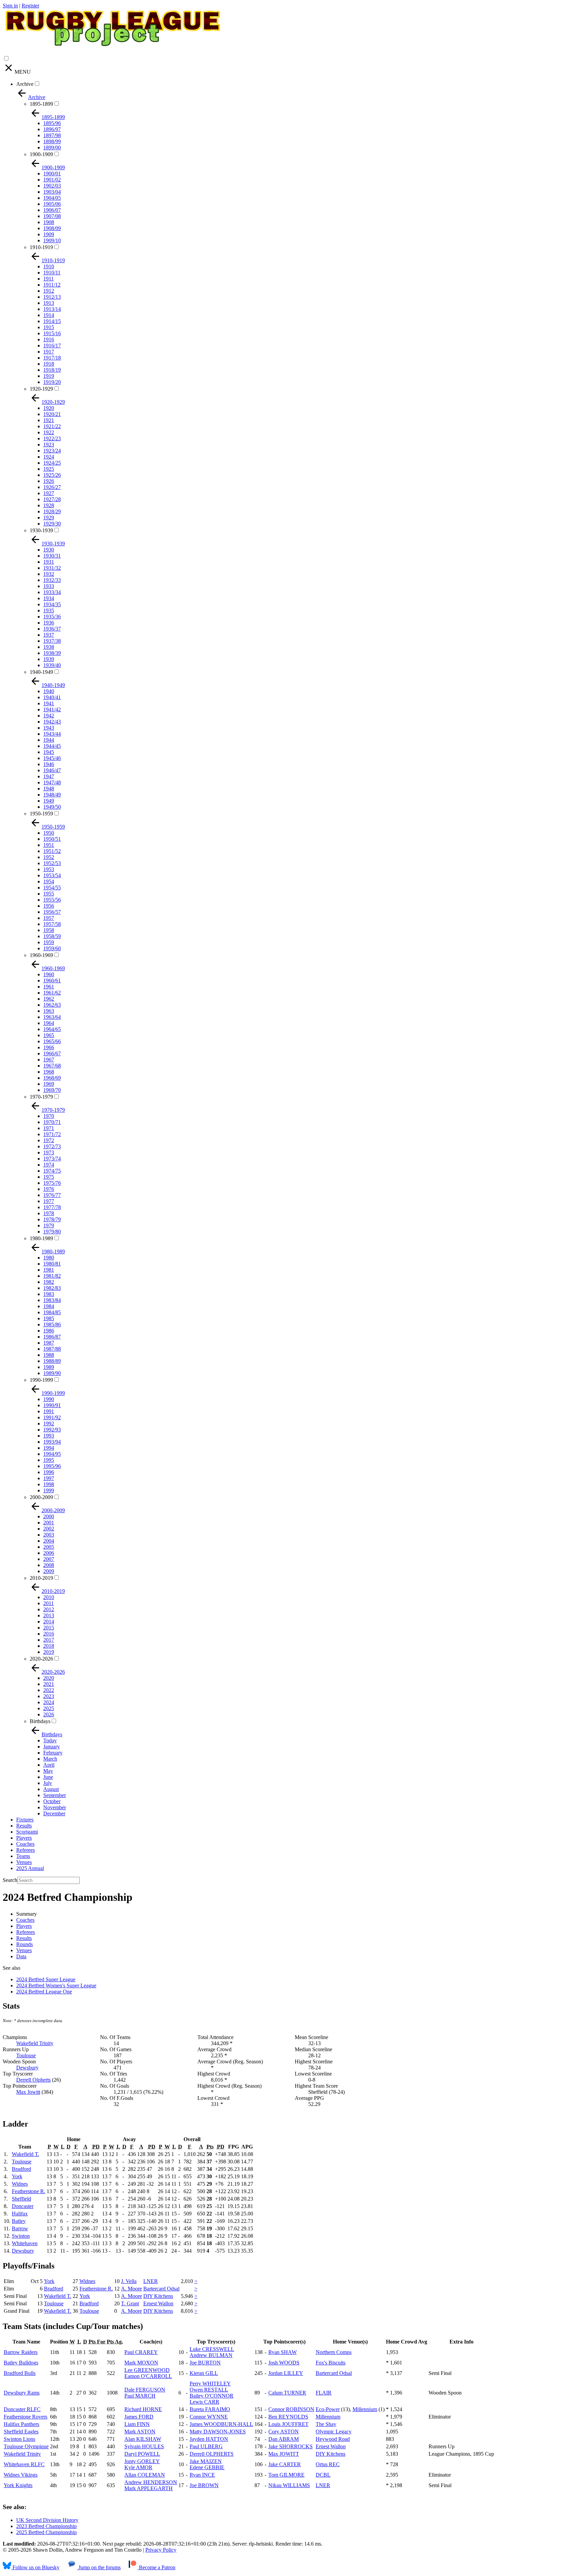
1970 (49, 1116)
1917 (49, 352)
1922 (49, 432)
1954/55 (52, 888)
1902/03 (52, 186)
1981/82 (52, 1276)
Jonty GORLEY (142, 2461)
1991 (49, 1411)
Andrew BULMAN (211, 2355)
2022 (49, 1690)
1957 (49, 918)
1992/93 (52, 1430)
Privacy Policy (161, 2550)
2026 (49, 1714)
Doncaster (23, 2206)
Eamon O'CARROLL (148, 2376)
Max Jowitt (28, 2092)
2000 (49, 1516)
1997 (49, 1478)
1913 (49, 303)
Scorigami (27, 1832)
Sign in (10, 6)
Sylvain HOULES (144, 2446)
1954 (49, 881)
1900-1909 (41, 154)
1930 (49, 550)
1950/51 (52, 839)
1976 (49, 1189)
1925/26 (52, 475)
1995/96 (52, 1466)
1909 (49, 234)
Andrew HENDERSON (151, 2482)
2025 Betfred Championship (46, 2532)
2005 (49, 1547)
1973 (49, 1152)
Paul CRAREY (141, 2352)
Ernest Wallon (158, 2303)
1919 (49, 376)
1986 (49, 1331)
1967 (49, 1060)
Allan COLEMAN (145, 2475)
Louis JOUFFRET (288, 2424)
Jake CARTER (285, 2464)
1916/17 (52, 346)
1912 (49, 291)
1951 (49, 845)
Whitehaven (25, 2243)
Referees (26, 1850)
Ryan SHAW (283, 2352)
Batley (19, 2221)
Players (24, 1838)
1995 (49, 1460)
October (52, 1801)
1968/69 (52, 1078)
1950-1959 (41, 814)
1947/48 (52, 782)
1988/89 (52, 1361)
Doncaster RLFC (22, 2409)
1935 (49, 610)
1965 (49, 1035)
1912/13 (52, 297)
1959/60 (52, 948)
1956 (49, 906)
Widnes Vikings (21, 2475)
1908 (49, 222)
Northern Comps (334, 2352)
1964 (49, 1023)
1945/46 (52, 758)
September (55, 1795)
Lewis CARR (204, 2402)
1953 (49, 869)
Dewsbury (27, 2068)
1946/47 (52, 770)
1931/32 (52, 568)
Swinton (21, 2236)
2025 (49, 1708)
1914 (49, 315)
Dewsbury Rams (22, 2393)
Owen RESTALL (209, 2390)
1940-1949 (41, 672)
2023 (49, 1696)
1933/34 (52, 592)
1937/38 (52, 641)
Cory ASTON (284, 2432)
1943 (49, 728)
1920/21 (52, 414)
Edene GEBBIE (207, 2467)
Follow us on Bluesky (35, 2567)
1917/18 (52, 358)
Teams (23, 1856)
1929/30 (52, 524)
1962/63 (52, 1005)
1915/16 (52, 333)
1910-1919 (41, 247)
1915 (49, 327)
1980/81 (52, 1264)
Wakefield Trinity (35, 2043)
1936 (49, 623)
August (51, 1789)
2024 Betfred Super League (46, 1979)
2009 (49, 1571)
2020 (49, 1678)
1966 (49, 1047)
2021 (49, 1684)
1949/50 (52, 807)
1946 (49, 764)
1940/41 (52, 697)
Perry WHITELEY (210, 2384)
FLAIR (324, 2393)
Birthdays (40, 1721)
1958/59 (52, 936)
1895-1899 (41, 104)
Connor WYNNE (209, 2417)
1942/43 (52, 722)
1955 (49, 894)
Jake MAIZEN (206, 2461)
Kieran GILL (204, 2373)
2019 (49, 1652)
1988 (49, 1355)
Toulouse (26, 2055)
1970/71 (52, 1122)
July (48, 1783)
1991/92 (52, 1417)
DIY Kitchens (158, 2296)
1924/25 (52, 463)
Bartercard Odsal (161, 2289)
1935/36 (52, 617)
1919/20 (52, 382)
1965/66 (52, 1041)
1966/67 (52, 1053)
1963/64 (52, 1017)
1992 (49, 1424)
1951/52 (52, 851)
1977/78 (52, 1207)
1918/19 (52, 370)
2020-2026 (41, 1659)
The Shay (326, 2424)
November (55, 1807)
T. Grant (130, 2303)
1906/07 (52, 210)
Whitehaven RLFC (24, 2464)
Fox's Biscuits (331, 2363)
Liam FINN (137, 2424)
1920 (49, 408)
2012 (49, 1609)
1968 (49, 1072)
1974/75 (52, 1171)
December (54, 1813)
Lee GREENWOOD (147, 2370)
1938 (49, 647)
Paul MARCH (140, 2396)
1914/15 (52, 321)
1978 (49, 1213)
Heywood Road (333, 2439)
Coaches (25, 1844)
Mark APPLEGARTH (149, 2488)
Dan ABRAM (284, 2439)
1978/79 (52, 1219)
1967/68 (52, 1066)
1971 (49, 1128)
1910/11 (52, 273)
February (53, 1753)
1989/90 (52, 1373)
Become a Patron (156, 2567)
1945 (49, 752)
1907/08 (52, 216)
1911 (48, 279)
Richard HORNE (143, 2409)
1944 (49, 740)
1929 (49, 518)
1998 (49, 1484)
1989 (49, 1367)
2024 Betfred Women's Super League (56, 1985)
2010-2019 (41, 1578)
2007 (49, 1559)
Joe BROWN (204, 2485)
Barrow (20, 2228)
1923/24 (52, 451)
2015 (49, 1628)
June (48, 1777)
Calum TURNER (287, 2393)
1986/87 (52, 1337)
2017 (49, 1640)
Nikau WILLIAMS (289, 2485)
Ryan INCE (202, 2475)
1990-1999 (41, 1380)
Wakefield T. (26, 2154)
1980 (49, 1258)
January (52, 1747)
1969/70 (52, 1090)
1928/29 (52, 511)
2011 (48, 1603)
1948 (49, 789)
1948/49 (52, 795)
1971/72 (52, 1134)
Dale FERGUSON (145, 2390)
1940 (49, 691)
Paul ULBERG (206, 2446)
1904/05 (52, 198)
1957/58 (52, 924)
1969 (49, 1084)
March (50, 1759)
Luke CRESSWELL (212, 2349)
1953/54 (52, 875)
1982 (49, 1282)
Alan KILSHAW (143, 2439)
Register (30, 6)
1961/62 (52, 993)
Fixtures (25, 1820)
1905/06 (52, 204)
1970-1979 (41, 1097)
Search (10, 1880)
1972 (49, 1140)
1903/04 (52, 192)
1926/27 (52, 487)
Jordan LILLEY (286, 2373)
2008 (49, 1565)
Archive (25, 84)
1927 (49, 493)
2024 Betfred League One (44, 1992)
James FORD (139, 2417)
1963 (49, 1011)
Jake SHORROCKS (290, 2446)
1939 (49, 659)
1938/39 (52, 653)
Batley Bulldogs (21, 2363)
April (49, 1765)
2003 (49, 1535)
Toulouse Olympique (26, 2446)
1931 (49, 562)
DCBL (323, 2475)
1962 (49, 999)
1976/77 (52, 1195)
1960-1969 (41, 955)
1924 (49, 457)
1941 (49, 703)
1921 (49, 420)
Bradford (21, 2169)
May (48, 1771)
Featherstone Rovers (26, 2417)
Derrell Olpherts (33, 2080)
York (17, 2176)
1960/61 (52, 980)
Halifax (20, 2214)
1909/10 (52, 240)
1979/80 (52, 1232)
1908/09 (52, 228)
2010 (49, 1597)
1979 (49, 1225)
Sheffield (21, 2199)
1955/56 (52, 900)
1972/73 (52, 1146)
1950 (49, 833)
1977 (49, 1201)
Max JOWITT (284, 2454)
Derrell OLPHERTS (212, 2454)
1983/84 (52, 1300)
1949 (49, 801)
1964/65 (52, 1029)
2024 (49, 1702)
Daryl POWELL (142, 2454)
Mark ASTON (140, 2432)
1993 (49, 1436)
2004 (49, 1541)
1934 (49, 598)
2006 (49, 1553)
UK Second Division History (47, 2520)
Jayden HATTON (209, 2439)
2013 (49, 1615)
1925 (49, 469)
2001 (49, 1523)
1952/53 (52, 863)
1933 (49, 586)
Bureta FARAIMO (210, 2409)
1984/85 (52, 1312)
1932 (49, 574)
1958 (49, 930)
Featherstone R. (29, 2191)
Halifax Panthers (21, 2424)
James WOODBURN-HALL (221, 2424)
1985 (49, 1318)
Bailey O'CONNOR (212, 2396)
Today (50, 1740)
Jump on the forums (99, 2567)
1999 (49, 1490)
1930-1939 (41, 530)
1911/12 (52, 285)
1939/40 (52, 665)
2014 (49, 1622)
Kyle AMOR (138, 2467)
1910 (49, 266)
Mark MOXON (141, 2363)
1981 (49, 1270)
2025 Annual (30, 1868)
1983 (49, 1294)
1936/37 (52, 629)
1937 (49, 635)
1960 (49, 974)
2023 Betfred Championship (46, 2526)
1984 (49, 1306)
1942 (49, 716)
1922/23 (52, 438)
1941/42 (52, 709)
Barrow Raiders (21, 2352)
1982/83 (52, 1288)
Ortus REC (328, 2464)
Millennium (365, 2409)
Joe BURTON (205, 2363)
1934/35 (52, 604)
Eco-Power (328, 2409)
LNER (151, 2281)
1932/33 (52, 580)
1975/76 (52, 1183)
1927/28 (52, 499)
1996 (49, 1472)
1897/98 (52, 135)
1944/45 (52, 746)
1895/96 (52, 123)
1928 (49, 505)
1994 (49, 1448)
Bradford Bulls (20, 2373)
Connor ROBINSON (291, 2409)
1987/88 (52, 1349)
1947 (49, 776)
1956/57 (52, 912)
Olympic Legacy (334, 2432)
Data (21, 1956)
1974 (49, 1165)
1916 (49, 339)
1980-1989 (41, 1238)
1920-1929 (41, 389)
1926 (49, 481)
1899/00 (52, 148)
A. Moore (131, 2289)
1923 (49, 445)
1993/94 (52, 1442)
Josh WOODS (284, 2363)
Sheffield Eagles (21, 2432)
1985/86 (52, 1324)
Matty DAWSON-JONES (218, 2432)
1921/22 (52, 426)
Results (24, 1826)
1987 (49, 1343)
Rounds (25, 1944)
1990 (49, 1399)
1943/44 (52, 734)
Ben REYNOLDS (288, 2417)
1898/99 (52, 141)
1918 (49, 364)
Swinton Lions (19, 2439)
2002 (49, 1529)
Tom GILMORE (286, 2475)
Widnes (20, 2184)
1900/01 (52, 174)
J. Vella (129, 2281)
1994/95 (52, 1454)
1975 (49, 1177)
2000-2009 (41, 1497)
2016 (49, 1634)
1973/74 (52, 1159)
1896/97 (52, 129)
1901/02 (52, 180)
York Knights (18, 2485)
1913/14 (52, 309)
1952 (49, 857)
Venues (24, 1862)
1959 (49, 942)
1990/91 (52, 1405)
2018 (49, 1646)
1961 (49, 987)
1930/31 (52, 556)
